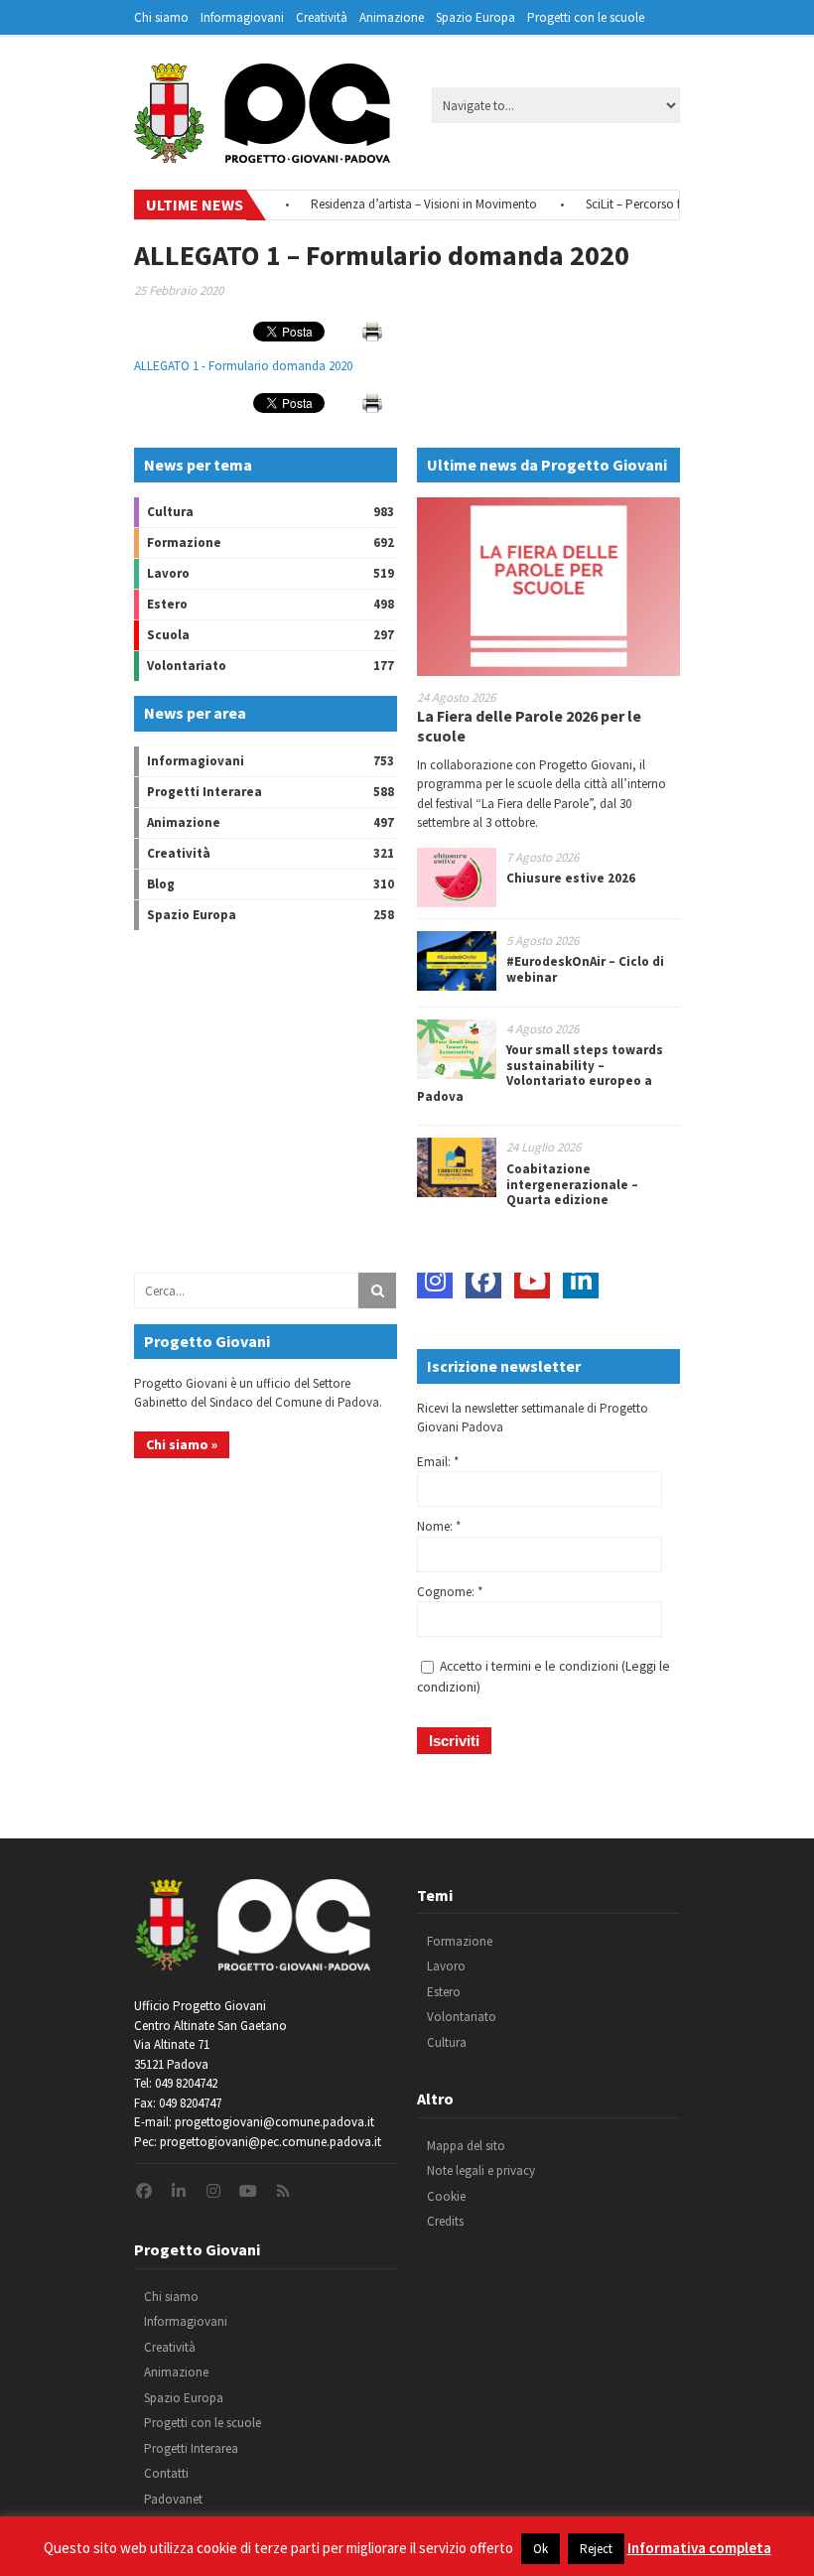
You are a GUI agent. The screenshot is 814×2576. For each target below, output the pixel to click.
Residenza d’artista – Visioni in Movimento (395, 204)
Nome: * (439, 1526)
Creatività (322, 17)
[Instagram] (435, 1281)
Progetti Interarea (204, 792)
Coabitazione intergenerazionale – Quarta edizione (572, 1184)
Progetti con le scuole (586, 17)
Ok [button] (541, 2549)
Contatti (166, 2473)
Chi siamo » (182, 1444)
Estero (167, 604)
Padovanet (173, 2499)
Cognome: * (450, 1592)
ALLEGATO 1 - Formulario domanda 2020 (243, 366)
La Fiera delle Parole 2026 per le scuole (529, 725)
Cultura (170, 512)
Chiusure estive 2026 (571, 878)
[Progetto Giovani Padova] (262, 154)
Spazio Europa (475, 17)
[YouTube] (532, 1281)
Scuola (168, 635)
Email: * (438, 1462)
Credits (445, 2221)
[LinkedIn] (581, 1281)
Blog (161, 884)
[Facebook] (483, 1281)
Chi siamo (161, 17)
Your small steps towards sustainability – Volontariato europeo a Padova (540, 1073)
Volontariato (187, 666)
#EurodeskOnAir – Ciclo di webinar (585, 969)
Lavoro (168, 573)
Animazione (392, 17)
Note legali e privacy (481, 2170)
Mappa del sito (466, 2146)
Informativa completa (699, 2548)
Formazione (184, 542)
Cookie (446, 2196)
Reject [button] (596, 2549)
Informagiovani (242, 17)
